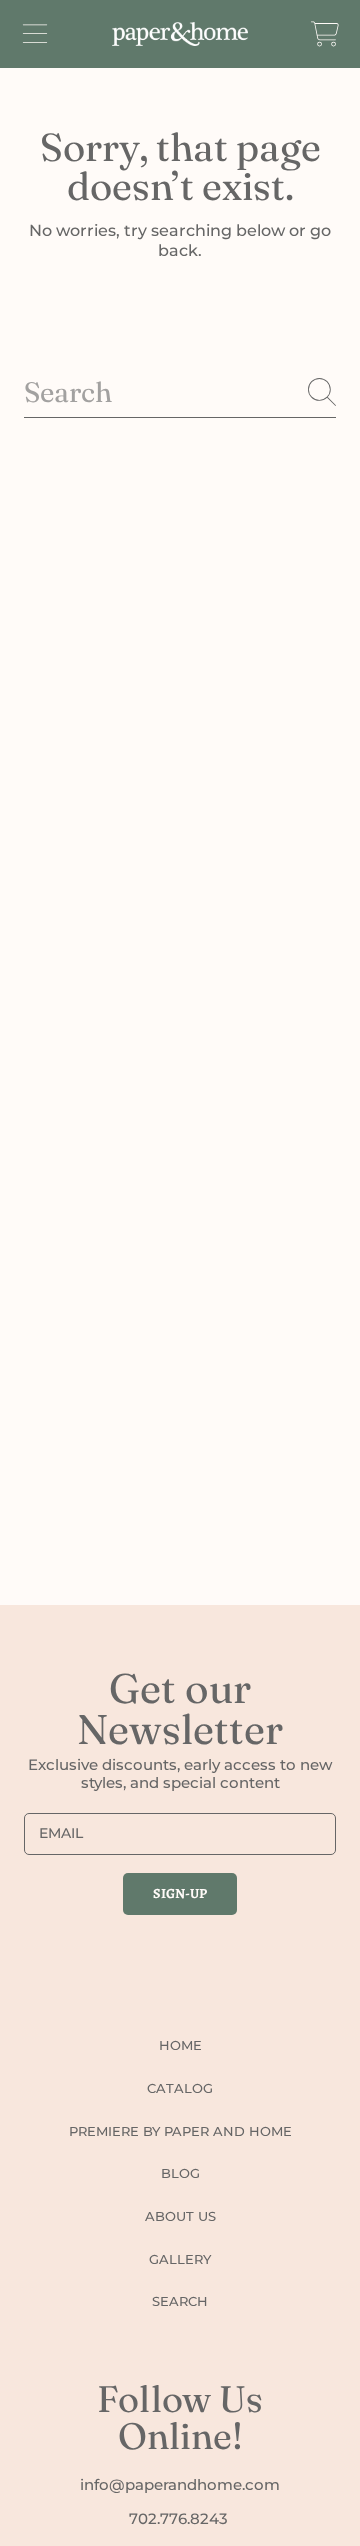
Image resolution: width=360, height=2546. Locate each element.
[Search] (322, 392)
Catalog (180, 2088)
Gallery (180, 2259)
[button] (35, 34)
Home (180, 2045)
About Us (180, 2216)
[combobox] (180, 392)
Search (180, 2301)
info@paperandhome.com (180, 2484)
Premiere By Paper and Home (180, 2131)
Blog (180, 2173)
